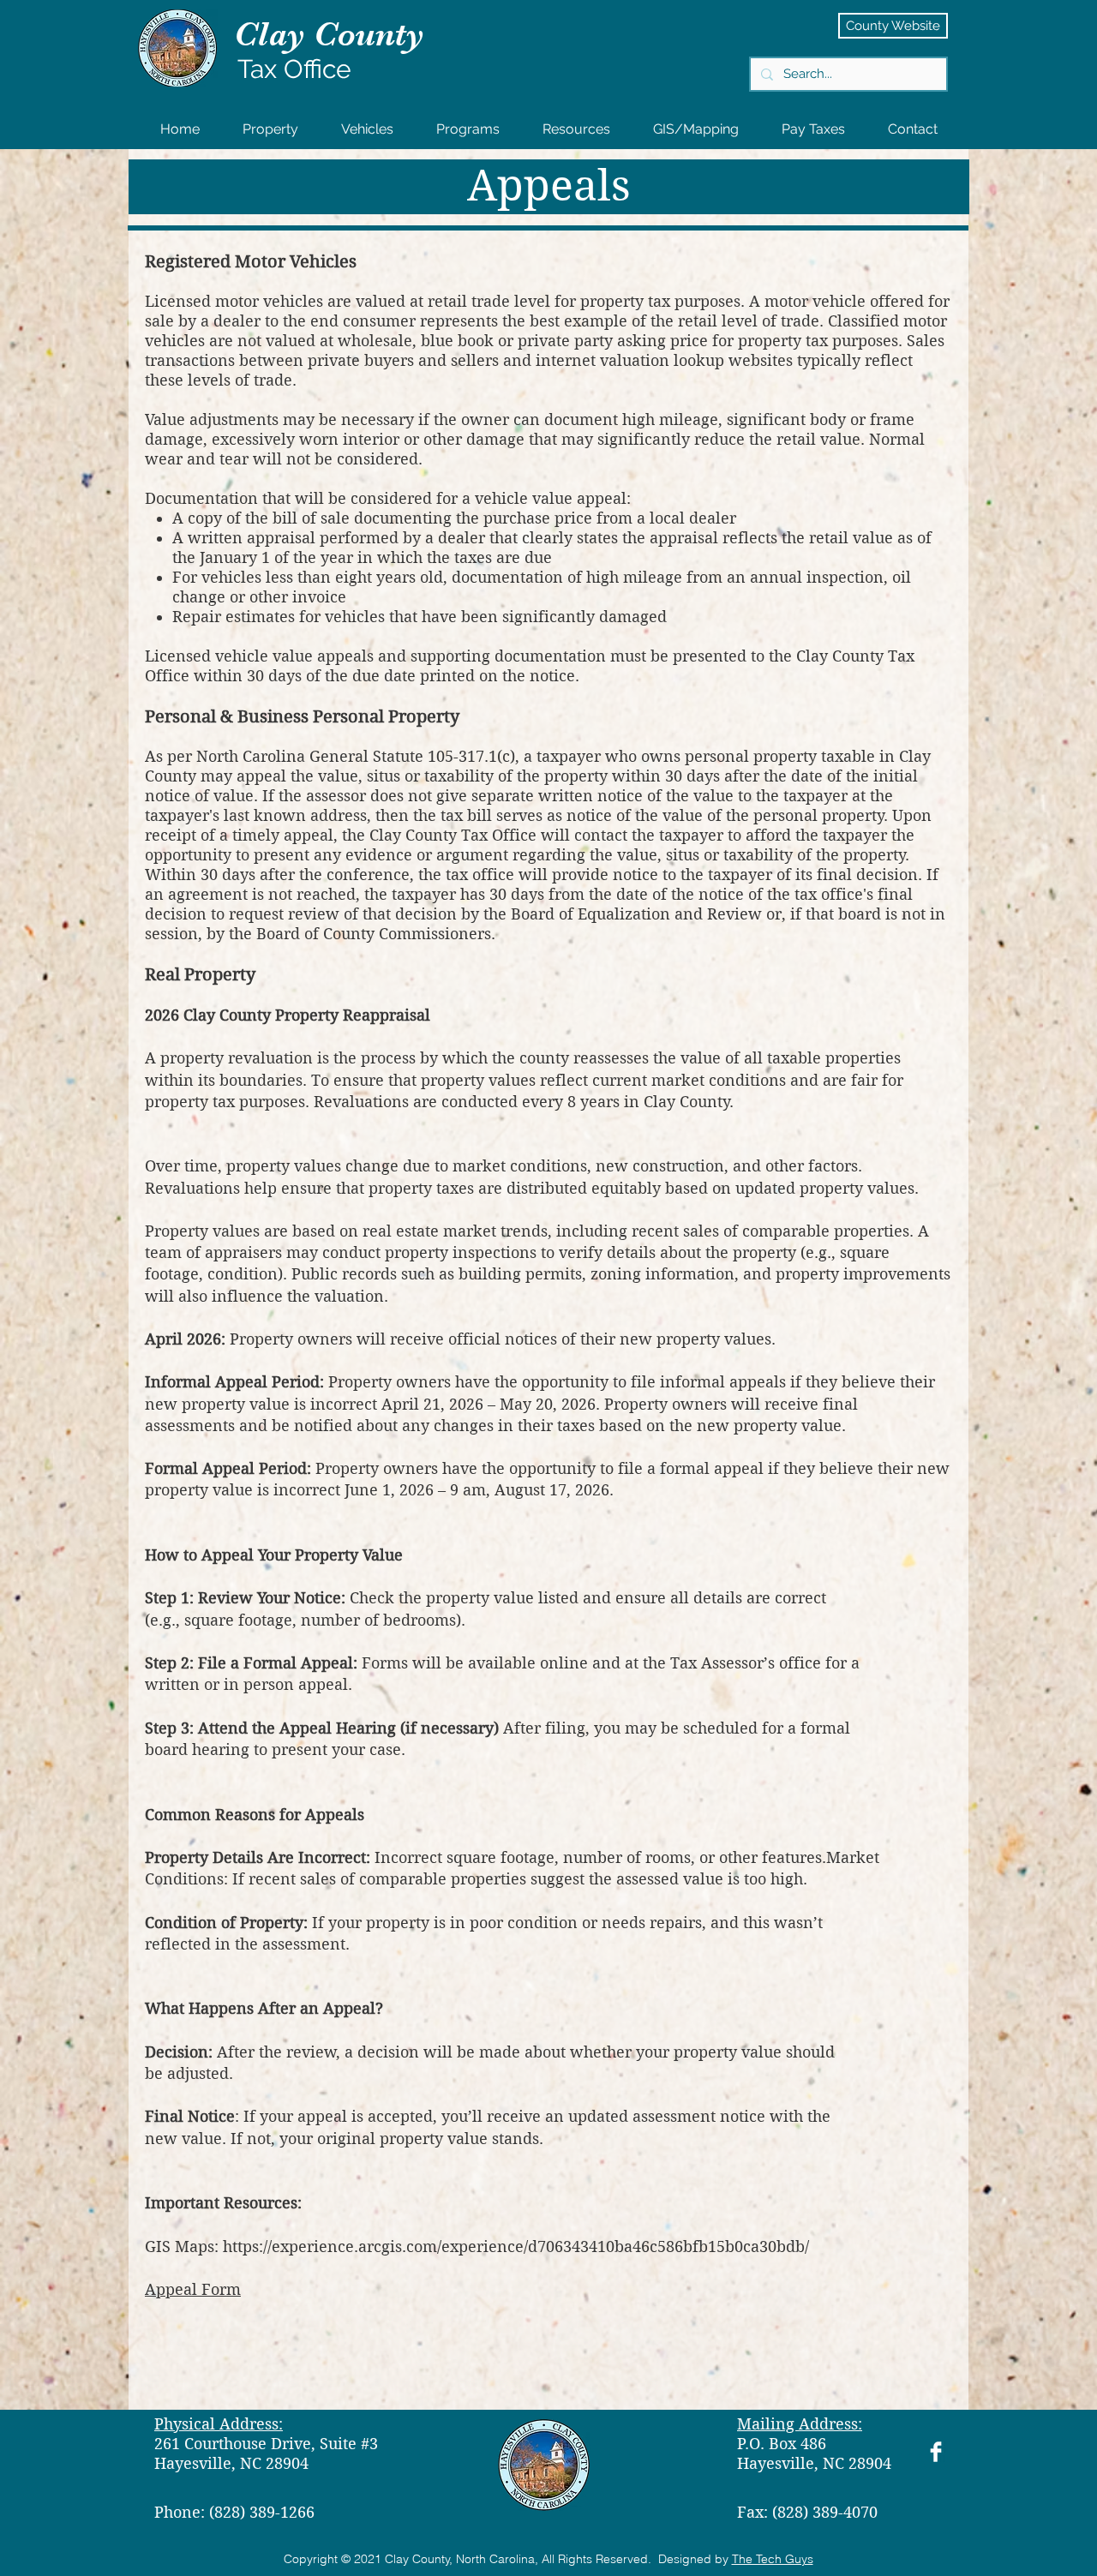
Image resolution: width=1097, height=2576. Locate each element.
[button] (270, 129)
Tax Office (294, 69)
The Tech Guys (773, 2559)
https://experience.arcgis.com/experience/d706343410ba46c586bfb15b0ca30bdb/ (516, 2247)
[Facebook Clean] (936, 2452)
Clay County (329, 34)
